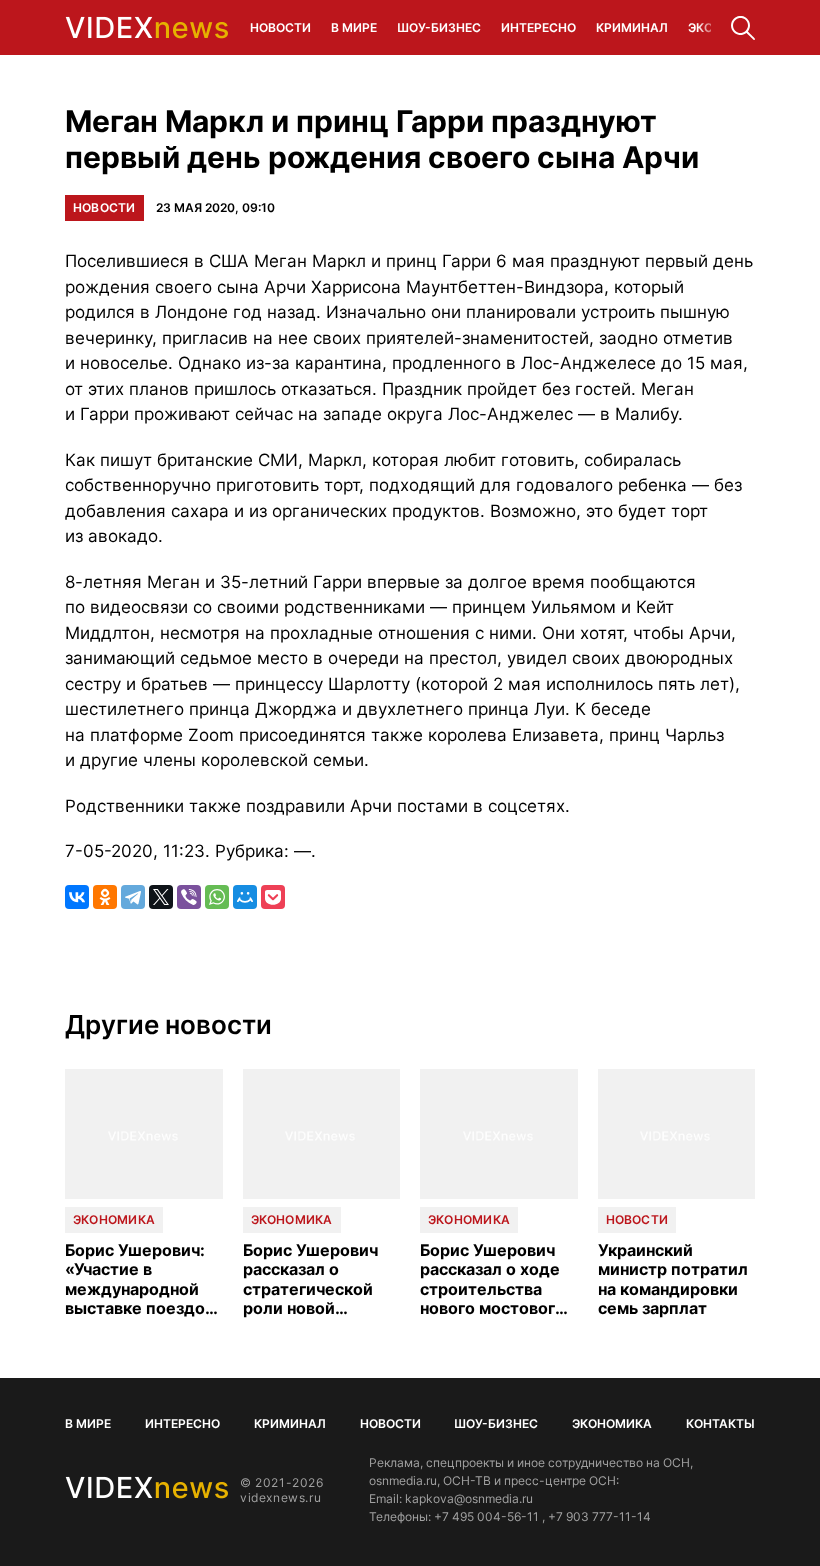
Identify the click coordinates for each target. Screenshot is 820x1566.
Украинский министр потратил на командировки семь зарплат (673, 1279)
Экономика (114, 1219)
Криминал (632, 27)
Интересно (538, 27)
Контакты (720, 1423)
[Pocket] (273, 897)
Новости (280, 27)
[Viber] (189, 897)
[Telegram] (133, 897)
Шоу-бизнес (439, 27)
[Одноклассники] (105, 897)
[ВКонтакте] (77, 897)
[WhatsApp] (217, 897)
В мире (354, 27)
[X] (161, 897)
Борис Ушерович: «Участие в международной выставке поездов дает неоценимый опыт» (139, 1279)
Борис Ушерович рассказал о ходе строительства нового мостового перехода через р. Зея (494, 1279)
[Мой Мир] (245, 897)
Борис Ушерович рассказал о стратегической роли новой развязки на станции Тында (310, 1279)
